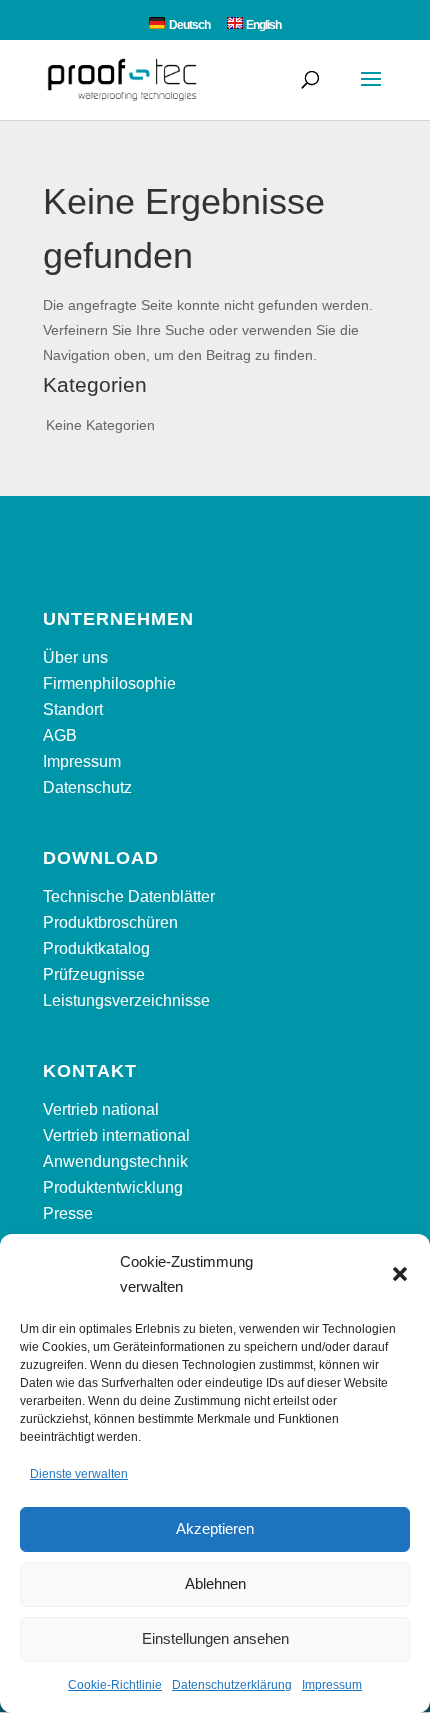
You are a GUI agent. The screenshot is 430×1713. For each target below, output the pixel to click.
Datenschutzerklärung (232, 1685)
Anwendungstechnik (115, 1161)
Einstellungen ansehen (215, 1638)
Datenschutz (87, 787)
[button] (400, 1274)
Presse (68, 1213)
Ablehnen (215, 1583)
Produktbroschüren (110, 922)
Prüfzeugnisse (94, 974)
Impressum (332, 1685)
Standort (73, 709)
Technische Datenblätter (129, 896)
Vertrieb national (101, 1109)
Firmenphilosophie (109, 683)
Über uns (75, 657)
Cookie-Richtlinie (115, 1685)
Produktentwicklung (113, 1187)
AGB (60, 735)
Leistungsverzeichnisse (126, 1000)
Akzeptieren (215, 1528)
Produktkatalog (96, 948)
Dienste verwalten (79, 1474)
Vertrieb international (116, 1135)
